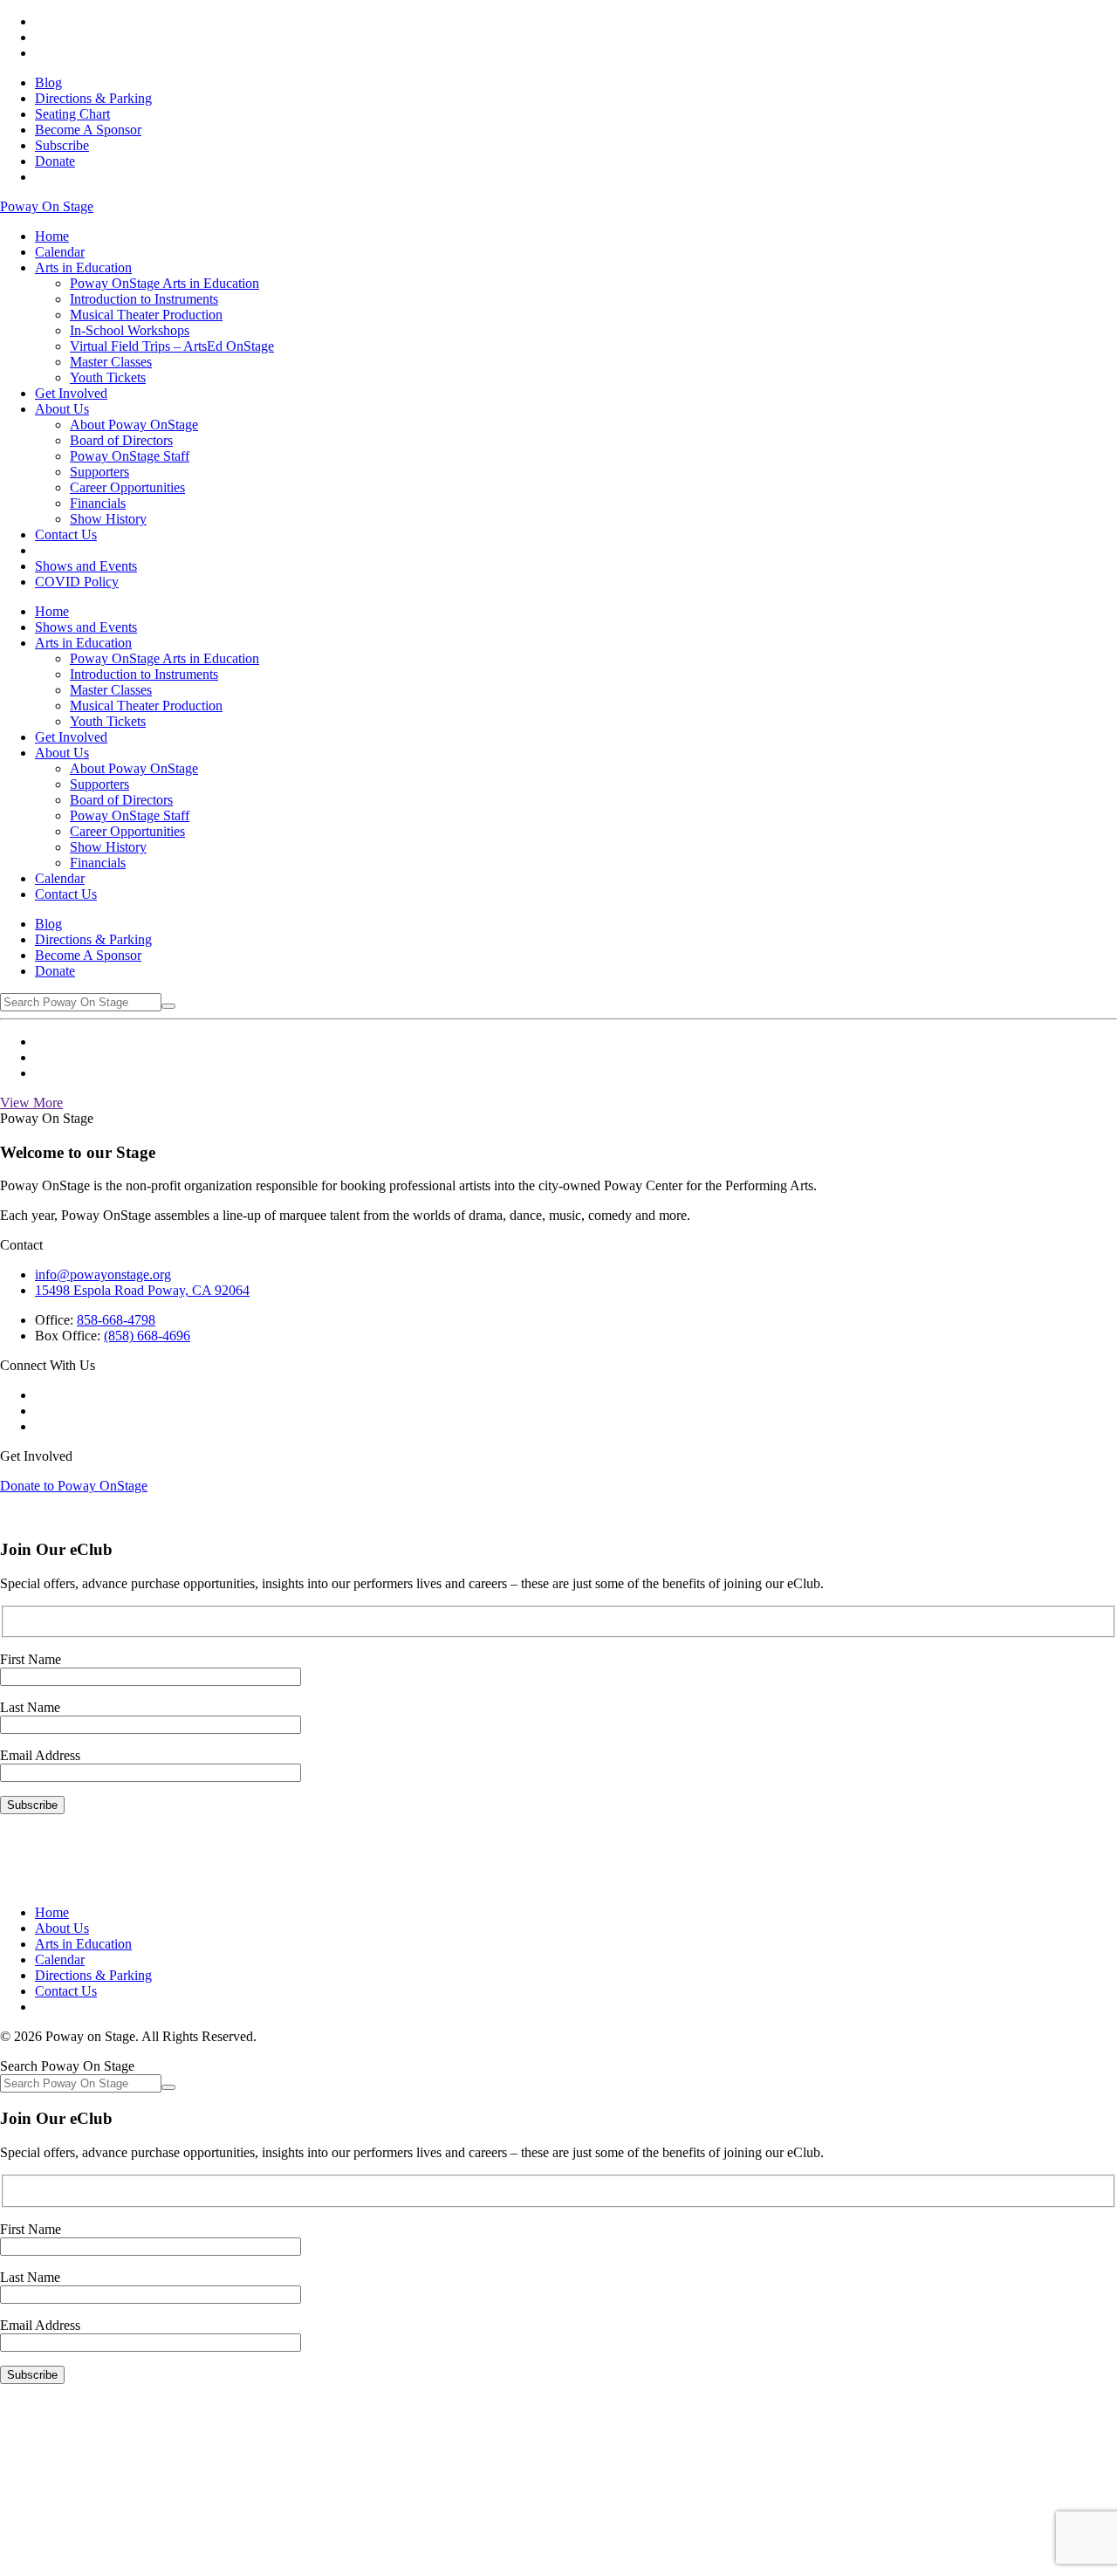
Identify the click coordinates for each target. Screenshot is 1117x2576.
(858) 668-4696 (147, 1336)
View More (31, 1103)
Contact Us (66, 1991)
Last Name (30, 1707)
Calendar (60, 1959)
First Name (31, 1659)
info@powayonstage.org (103, 1274)
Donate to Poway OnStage (74, 1486)
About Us (62, 1928)
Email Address (40, 1755)
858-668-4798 (116, 1320)
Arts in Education (83, 1944)
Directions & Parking (93, 1975)
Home (52, 1912)
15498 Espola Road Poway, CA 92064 (142, 1290)
